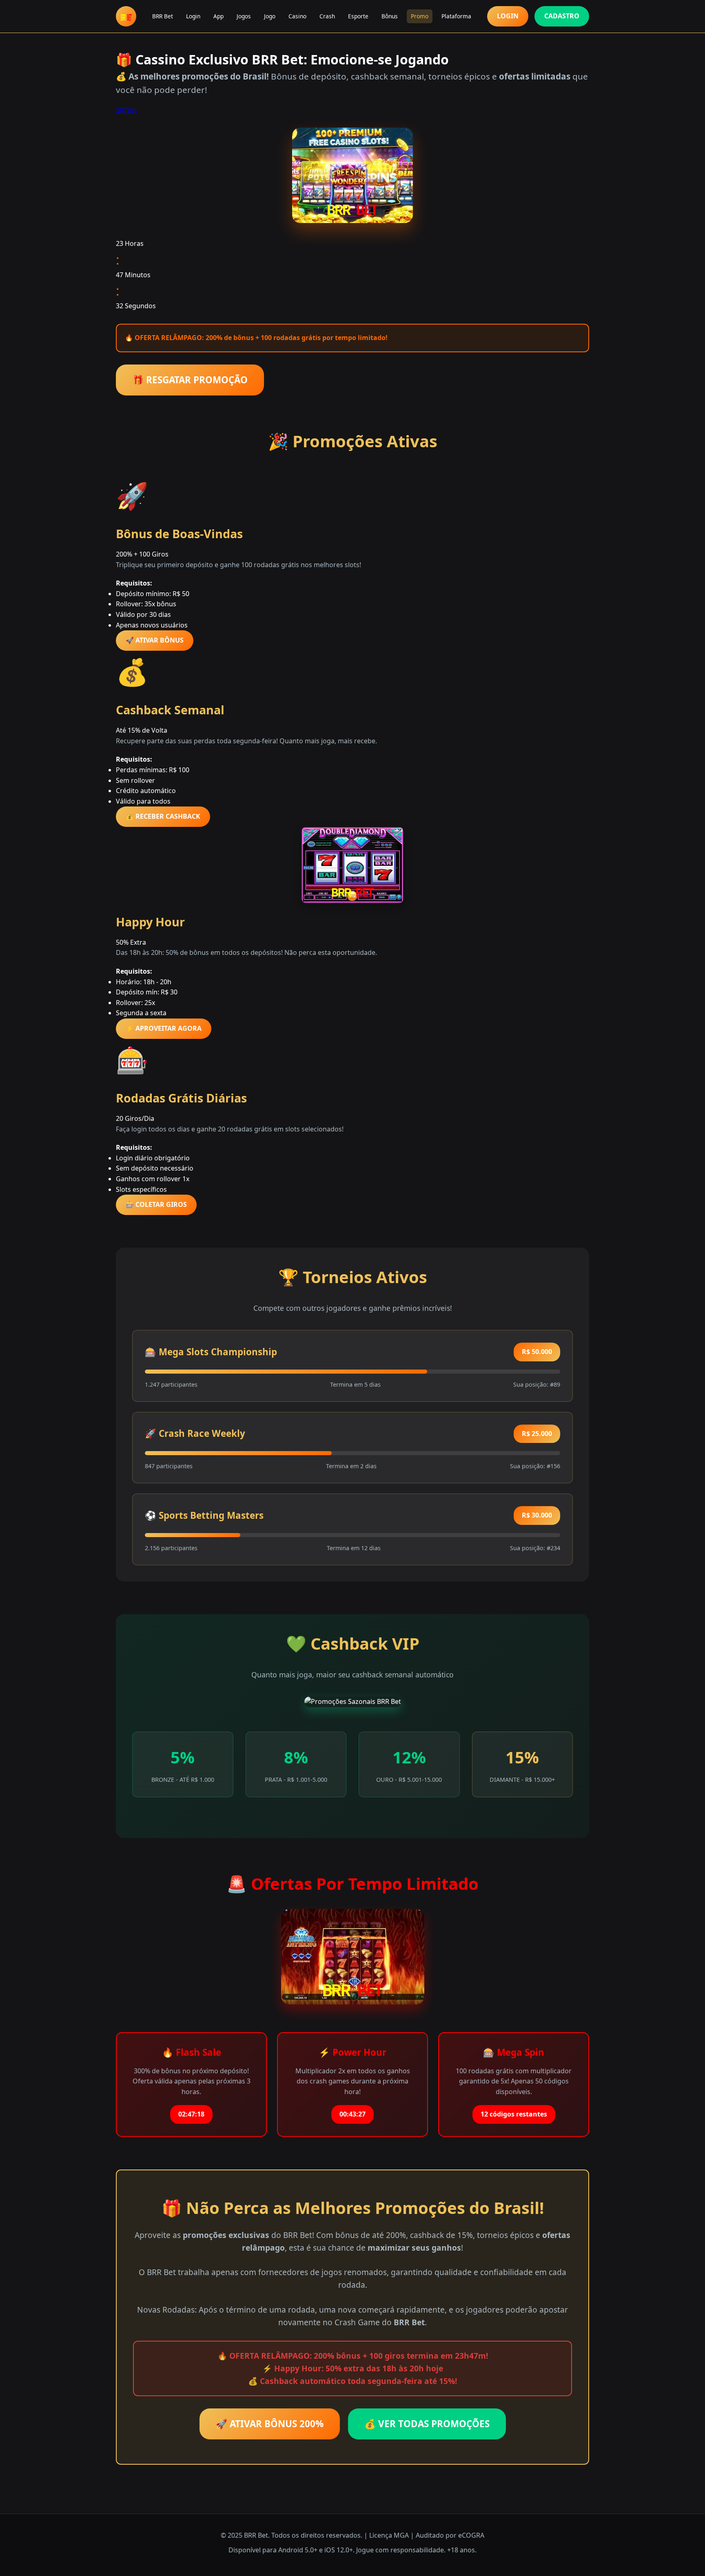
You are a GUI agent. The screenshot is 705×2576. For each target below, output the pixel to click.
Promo (420, 16)
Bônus (390, 16)
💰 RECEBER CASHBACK (163, 816)
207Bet (126, 110)
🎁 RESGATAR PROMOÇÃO (190, 380)
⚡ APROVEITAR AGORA (164, 1028)
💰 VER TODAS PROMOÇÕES (427, 2424)
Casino (297, 16)
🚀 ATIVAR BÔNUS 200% (270, 2424)
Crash (327, 16)
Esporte (358, 16)
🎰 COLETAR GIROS (156, 1204)
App (218, 16)
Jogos (244, 16)
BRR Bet (163, 16)
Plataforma (456, 16)
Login (193, 16)
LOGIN (508, 16)
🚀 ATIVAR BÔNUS (155, 640)
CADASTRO (562, 16)
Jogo (270, 16)
